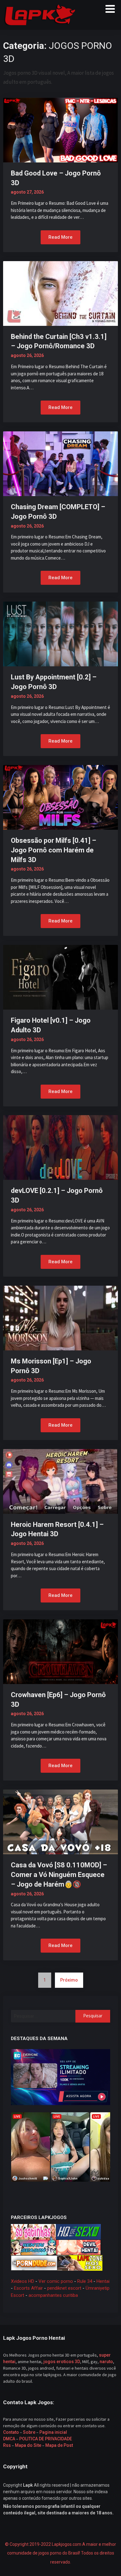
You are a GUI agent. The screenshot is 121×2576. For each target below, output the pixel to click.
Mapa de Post (59, 2445)
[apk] (60, 2077)
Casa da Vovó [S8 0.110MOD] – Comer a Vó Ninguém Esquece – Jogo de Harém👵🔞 (59, 1875)
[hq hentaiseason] (33, 2247)
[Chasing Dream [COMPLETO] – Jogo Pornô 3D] (60, 463)
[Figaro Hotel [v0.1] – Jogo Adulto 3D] (60, 977)
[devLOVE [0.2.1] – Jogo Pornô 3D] (60, 1147)
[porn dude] (34, 2263)
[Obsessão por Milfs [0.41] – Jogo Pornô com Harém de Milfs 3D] (60, 797)
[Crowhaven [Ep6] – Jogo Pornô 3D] (60, 1651)
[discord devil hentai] (78, 2247)
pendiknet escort (64, 2288)
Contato (11, 2432)
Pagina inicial (53, 2432)
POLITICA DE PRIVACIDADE (45, 2439)
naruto (106, 2362)
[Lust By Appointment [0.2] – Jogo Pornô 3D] (60, 634)
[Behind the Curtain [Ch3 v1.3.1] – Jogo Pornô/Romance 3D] (60, 293)
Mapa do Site (28, 2445)
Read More (60, 237)
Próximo (69, 1980)
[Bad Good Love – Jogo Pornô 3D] (60, 129)
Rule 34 (85, 2281)
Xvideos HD (22, 2281)
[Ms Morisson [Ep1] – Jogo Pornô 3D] (60, 1317)
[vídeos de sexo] (33, 2231)
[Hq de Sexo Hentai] (78, 2231)
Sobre (29, 2432)
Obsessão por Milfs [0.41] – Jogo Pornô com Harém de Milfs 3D (54, 850)
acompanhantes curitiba (53, 2295)
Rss (7, 2445)
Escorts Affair (28, 2288)
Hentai (103, 2281)
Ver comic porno (56, 2281)
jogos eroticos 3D (62, 2362)
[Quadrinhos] (80, 2263)
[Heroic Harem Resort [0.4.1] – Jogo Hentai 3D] (60, 1481)
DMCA (9, 2439)
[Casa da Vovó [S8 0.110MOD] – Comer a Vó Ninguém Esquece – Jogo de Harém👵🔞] (60, 1822)
